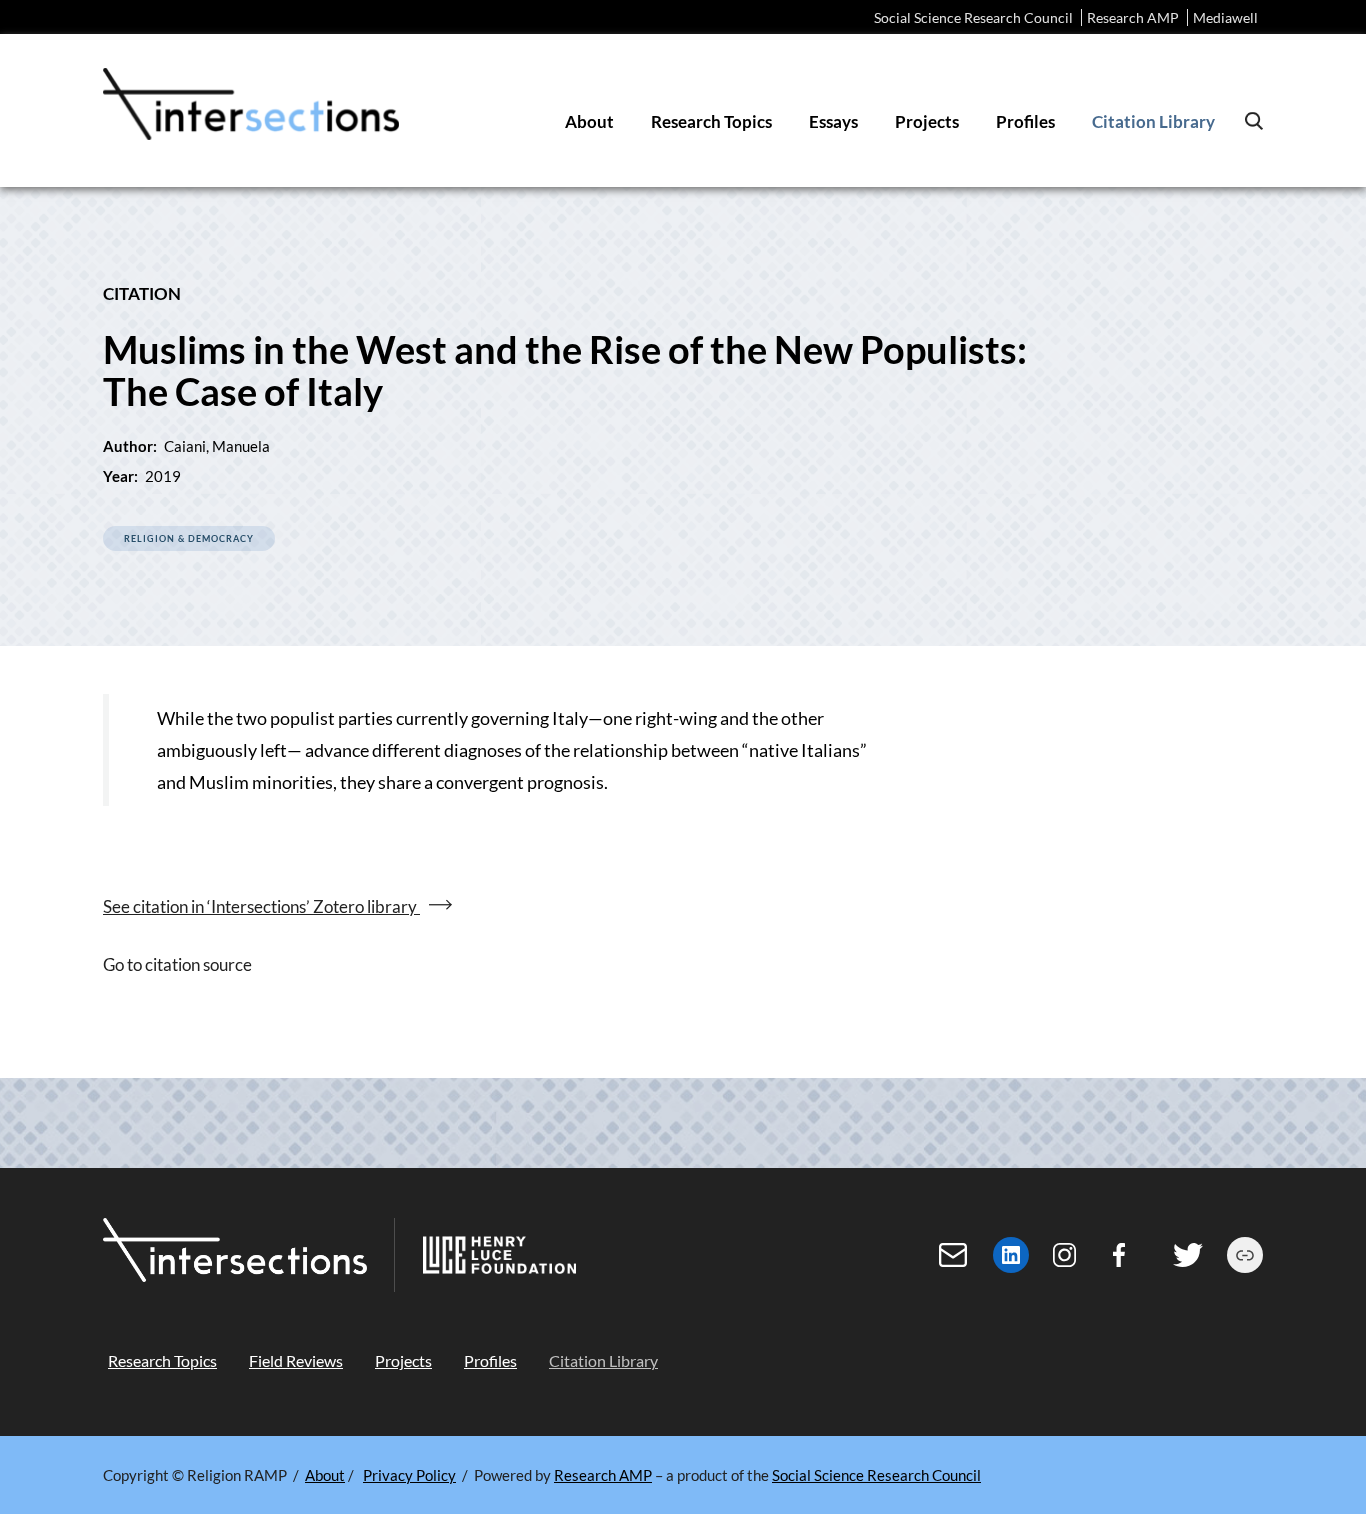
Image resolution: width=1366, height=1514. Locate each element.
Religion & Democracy (189, 538)
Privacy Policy (409, 1475)
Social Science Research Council (973, 17)
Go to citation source (177, 964)
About (325, 1475)
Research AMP (1133, 17)
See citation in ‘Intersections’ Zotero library (261, 906)
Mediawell (1225, 17)
